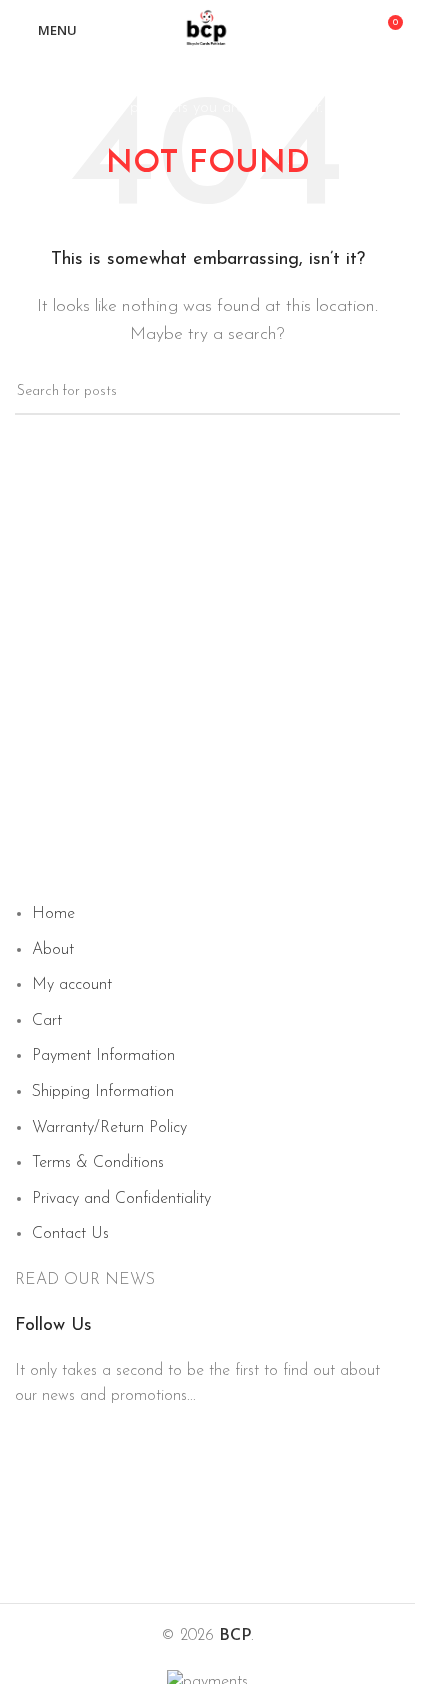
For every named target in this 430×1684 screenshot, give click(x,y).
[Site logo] (208, 29)
